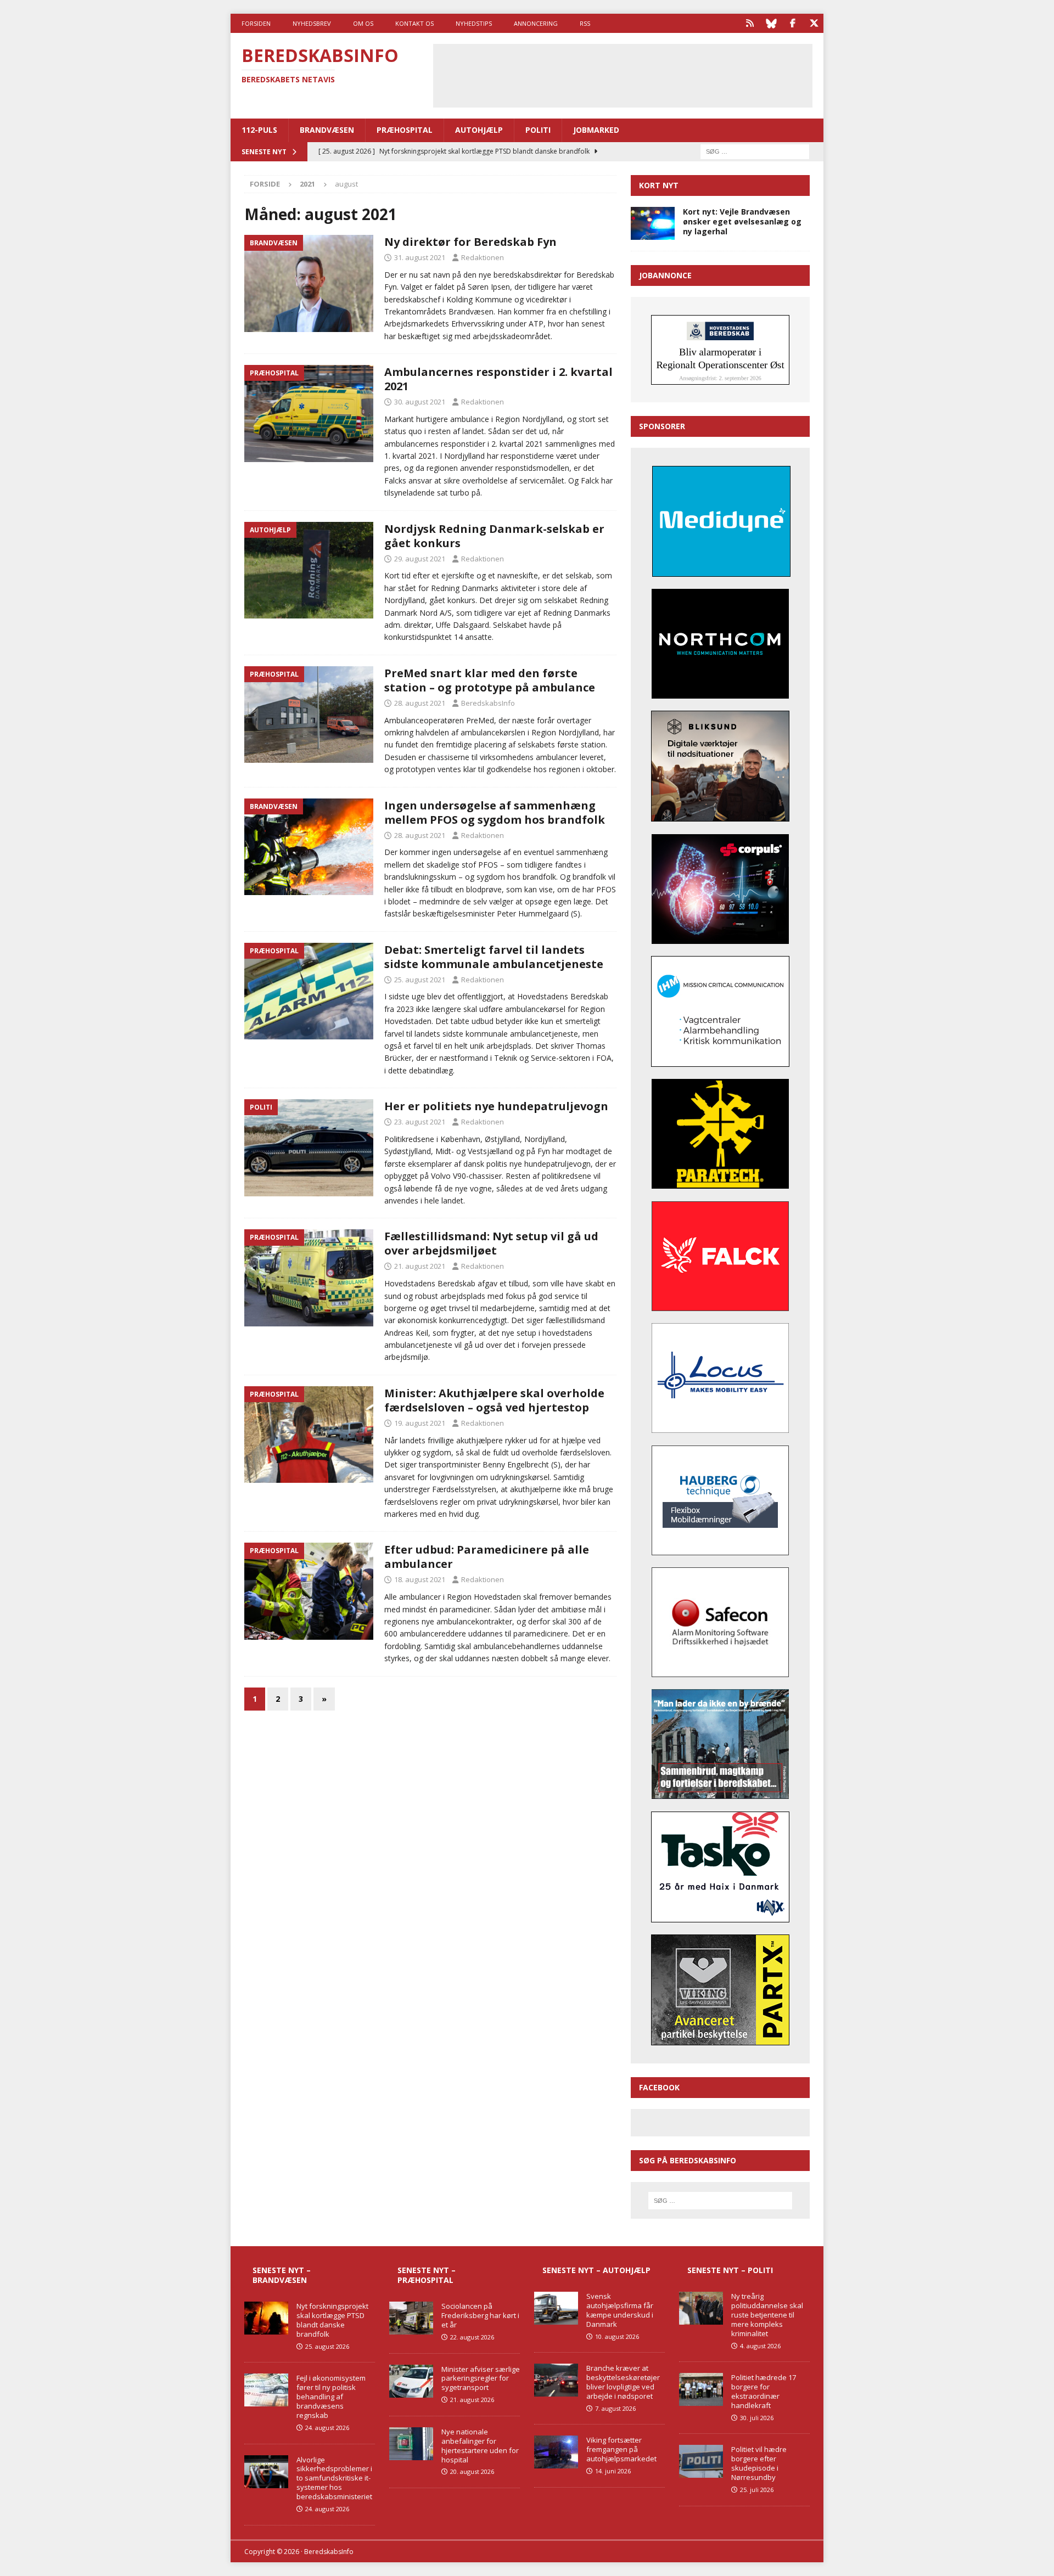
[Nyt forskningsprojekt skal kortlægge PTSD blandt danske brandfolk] (266, 2318)
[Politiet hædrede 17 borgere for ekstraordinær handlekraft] (701, 2389)
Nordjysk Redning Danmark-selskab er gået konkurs (494, 536)
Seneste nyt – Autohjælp (596, 2270)
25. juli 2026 (757, 2490)
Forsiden (256, 23)
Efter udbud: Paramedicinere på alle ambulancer (487, 1557)
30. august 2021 (420, 402)
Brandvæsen (327, 130)
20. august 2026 (472, 2471)
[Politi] (309, 1148)
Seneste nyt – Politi (730, 2270)
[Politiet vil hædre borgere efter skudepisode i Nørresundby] (701, 2461)
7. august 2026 (615, 2408)
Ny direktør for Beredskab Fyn (470, 242)
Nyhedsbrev (312, 23)
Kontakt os (414, 23)
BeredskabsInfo (488, 703)
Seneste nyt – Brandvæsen (282, 2275)
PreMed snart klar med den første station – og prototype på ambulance (490, 680)
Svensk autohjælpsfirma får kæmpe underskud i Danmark (620, 2310)
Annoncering (536, 23)
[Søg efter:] (755, 151)
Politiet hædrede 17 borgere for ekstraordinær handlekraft (764, 2391)
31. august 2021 (420, 257)
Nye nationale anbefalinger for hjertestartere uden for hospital (480, 2446)
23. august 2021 (420, 1122)
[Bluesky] (771, 23)
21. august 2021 (420, 1266)
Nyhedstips (474, 23)
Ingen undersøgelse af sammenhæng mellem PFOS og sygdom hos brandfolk (495, 812)
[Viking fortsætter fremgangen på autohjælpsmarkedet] (556, 2452)
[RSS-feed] (750, 23)
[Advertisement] (623, 74)
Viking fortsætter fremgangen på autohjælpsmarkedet (621, 2449)
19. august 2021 (420, 1423)
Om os (363, 23)
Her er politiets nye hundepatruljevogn (496, 1106)
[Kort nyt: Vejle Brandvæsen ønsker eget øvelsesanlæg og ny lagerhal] (653, 223)
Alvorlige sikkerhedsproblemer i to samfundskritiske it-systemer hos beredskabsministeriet (334, 2478)
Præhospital (405, 130)
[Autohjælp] (309, 570)
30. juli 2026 (757, 2418)
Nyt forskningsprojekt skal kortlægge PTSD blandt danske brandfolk (332, 2320)
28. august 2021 (420, 703)
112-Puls (259, 130)
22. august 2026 (472, 2337)
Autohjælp (479, 130)
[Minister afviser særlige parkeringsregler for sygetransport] (411, 2381)
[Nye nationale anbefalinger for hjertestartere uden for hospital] (411, 2444)
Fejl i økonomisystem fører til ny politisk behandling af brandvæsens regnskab (331, 2397)
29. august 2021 (420, 559)
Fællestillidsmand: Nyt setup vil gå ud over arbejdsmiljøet (491, 1243)
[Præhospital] (309, 414)
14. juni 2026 (613, 2471)
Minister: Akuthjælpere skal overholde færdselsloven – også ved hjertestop (494, 1400)
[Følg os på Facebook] (792, 23)
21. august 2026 (472, 2400)
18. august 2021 (420, 1579)
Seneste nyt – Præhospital (427, 2275)
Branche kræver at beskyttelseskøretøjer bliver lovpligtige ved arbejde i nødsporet (623, 2382)
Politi (538, 130)
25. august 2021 (420, 980)
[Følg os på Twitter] (814, 23)
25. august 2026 (327, 2346)
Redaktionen (483, 257)
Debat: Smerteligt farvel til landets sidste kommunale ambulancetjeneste (494, 957)
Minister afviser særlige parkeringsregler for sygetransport (481, 2378)
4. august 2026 (760, 2346)
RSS (585, 23)
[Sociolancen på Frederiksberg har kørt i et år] (411, 2318)
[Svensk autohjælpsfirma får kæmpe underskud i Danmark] (556, 2308)
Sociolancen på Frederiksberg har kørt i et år (480, 2315)
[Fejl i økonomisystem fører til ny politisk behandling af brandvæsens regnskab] (266, 2390)
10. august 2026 (617, 2336)
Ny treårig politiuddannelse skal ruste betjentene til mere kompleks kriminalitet (767, 2315)
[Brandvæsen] (309, 283)
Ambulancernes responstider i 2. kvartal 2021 (498, 379)
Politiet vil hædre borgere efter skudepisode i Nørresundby (759, 2463)
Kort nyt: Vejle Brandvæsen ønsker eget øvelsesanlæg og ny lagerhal (742, 221)
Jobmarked (596, 130)
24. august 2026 (327, 2428)
